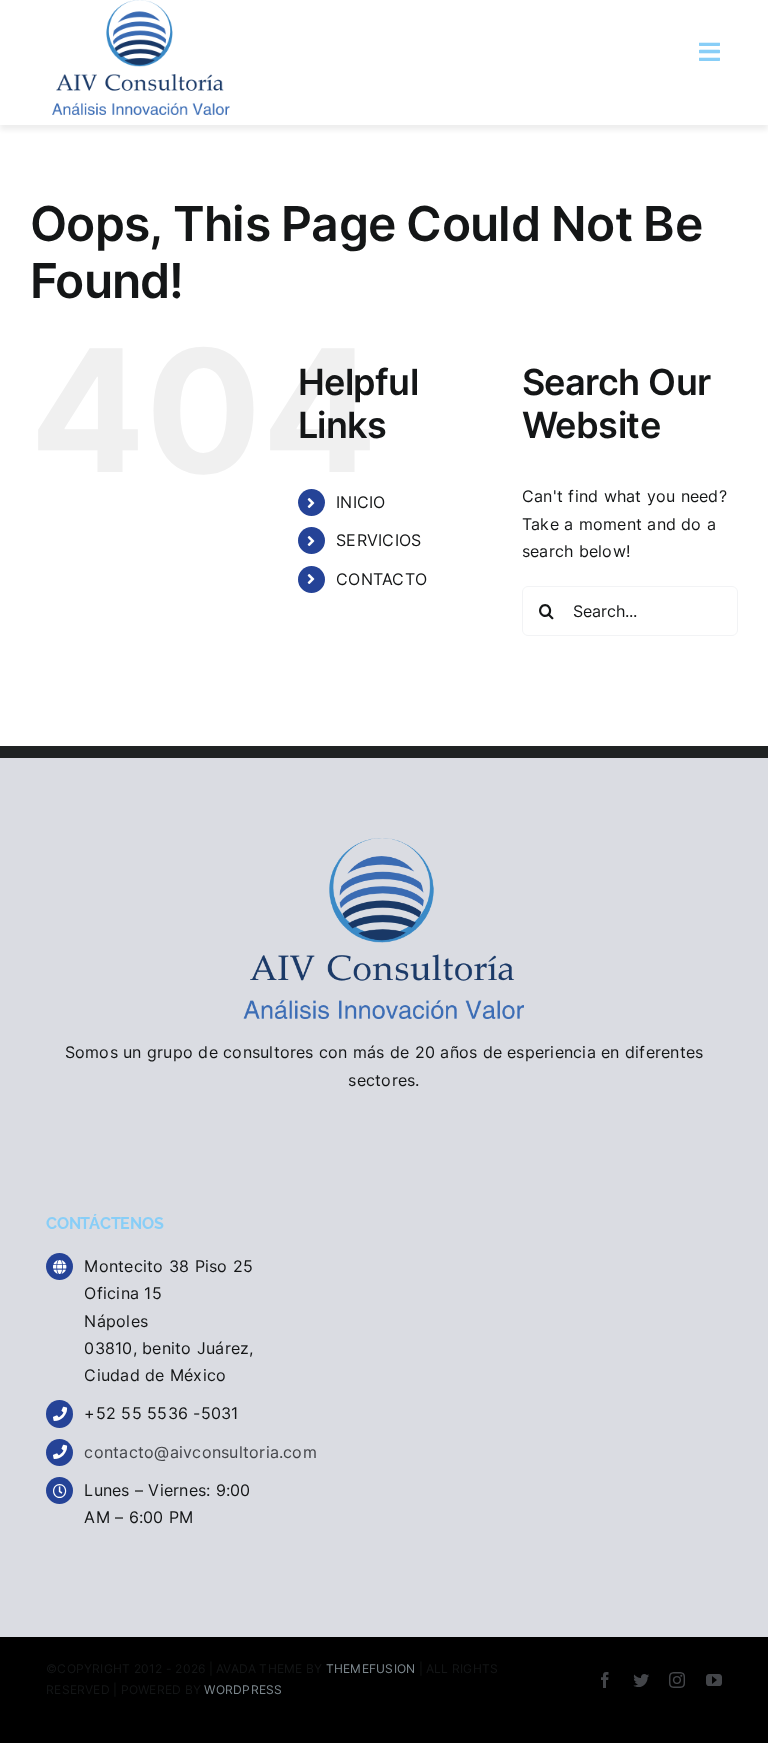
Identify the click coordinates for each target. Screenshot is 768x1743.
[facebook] (605, 1680)
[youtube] (714, 1680)
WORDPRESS (243, 1689)
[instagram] (677, 1680)
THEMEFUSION (371, 1668)
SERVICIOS (378, 540)
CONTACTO (381, 579)
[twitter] (641, 1680)
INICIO (360, 502)
